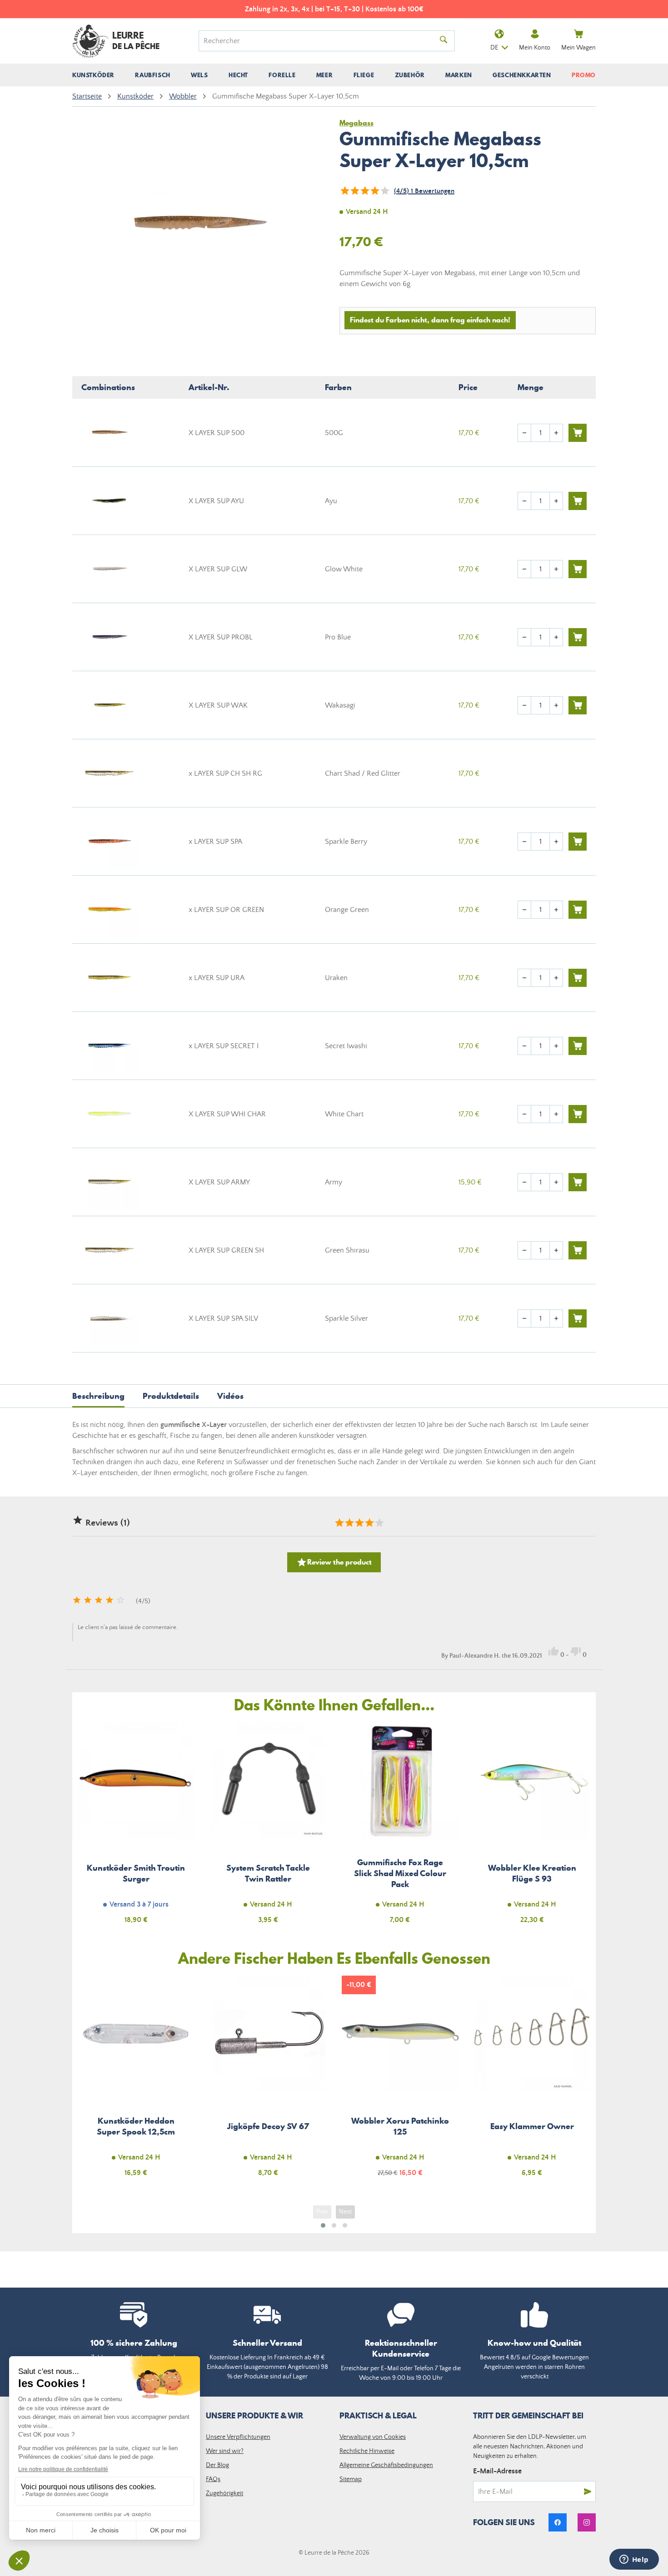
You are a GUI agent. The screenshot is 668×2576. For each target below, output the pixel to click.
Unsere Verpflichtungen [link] (238, 2437)
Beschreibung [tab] (98, 1396)
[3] (364, 191)
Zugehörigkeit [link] (224, 2493)
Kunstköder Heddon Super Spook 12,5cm (136, 2082)
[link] (558, 2522)
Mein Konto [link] (535, 48)
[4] (374, 191)
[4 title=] (369, 1523)
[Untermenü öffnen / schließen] (93, 75)
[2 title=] (349, 1523)
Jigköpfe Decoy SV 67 (268, 2082)
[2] (354, 191)
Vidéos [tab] (230, 1396)
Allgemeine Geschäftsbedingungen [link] (386, 2465)
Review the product (334, 1562)
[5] (384, 191)
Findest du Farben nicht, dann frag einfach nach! (430, 320)
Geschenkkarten (522, 75)
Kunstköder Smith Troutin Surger (136, 1828)
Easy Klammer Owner (532, 2082)
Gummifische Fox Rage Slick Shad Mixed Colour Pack (400, 1828)
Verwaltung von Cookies (373, 2437)
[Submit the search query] (444, 41)
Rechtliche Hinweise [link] (367, 2451)
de (494, 48)
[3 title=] (359, 1523)
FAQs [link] (213, 2479)
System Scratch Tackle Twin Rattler (268, 1828)
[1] (344, 191)
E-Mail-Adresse (497, 2471)
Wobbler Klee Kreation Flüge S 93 (532, 1828)
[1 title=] (339, 1523)
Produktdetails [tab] (171, 1396)
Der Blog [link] (217, 2465)
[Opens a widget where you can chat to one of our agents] (634, 2560)
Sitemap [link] (351, 2479)
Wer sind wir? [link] (225, 2451)
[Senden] (588, 2492)
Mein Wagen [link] (578, 48)
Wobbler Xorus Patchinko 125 (400, 2082)
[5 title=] (379, 1523)
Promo (584, 75)
